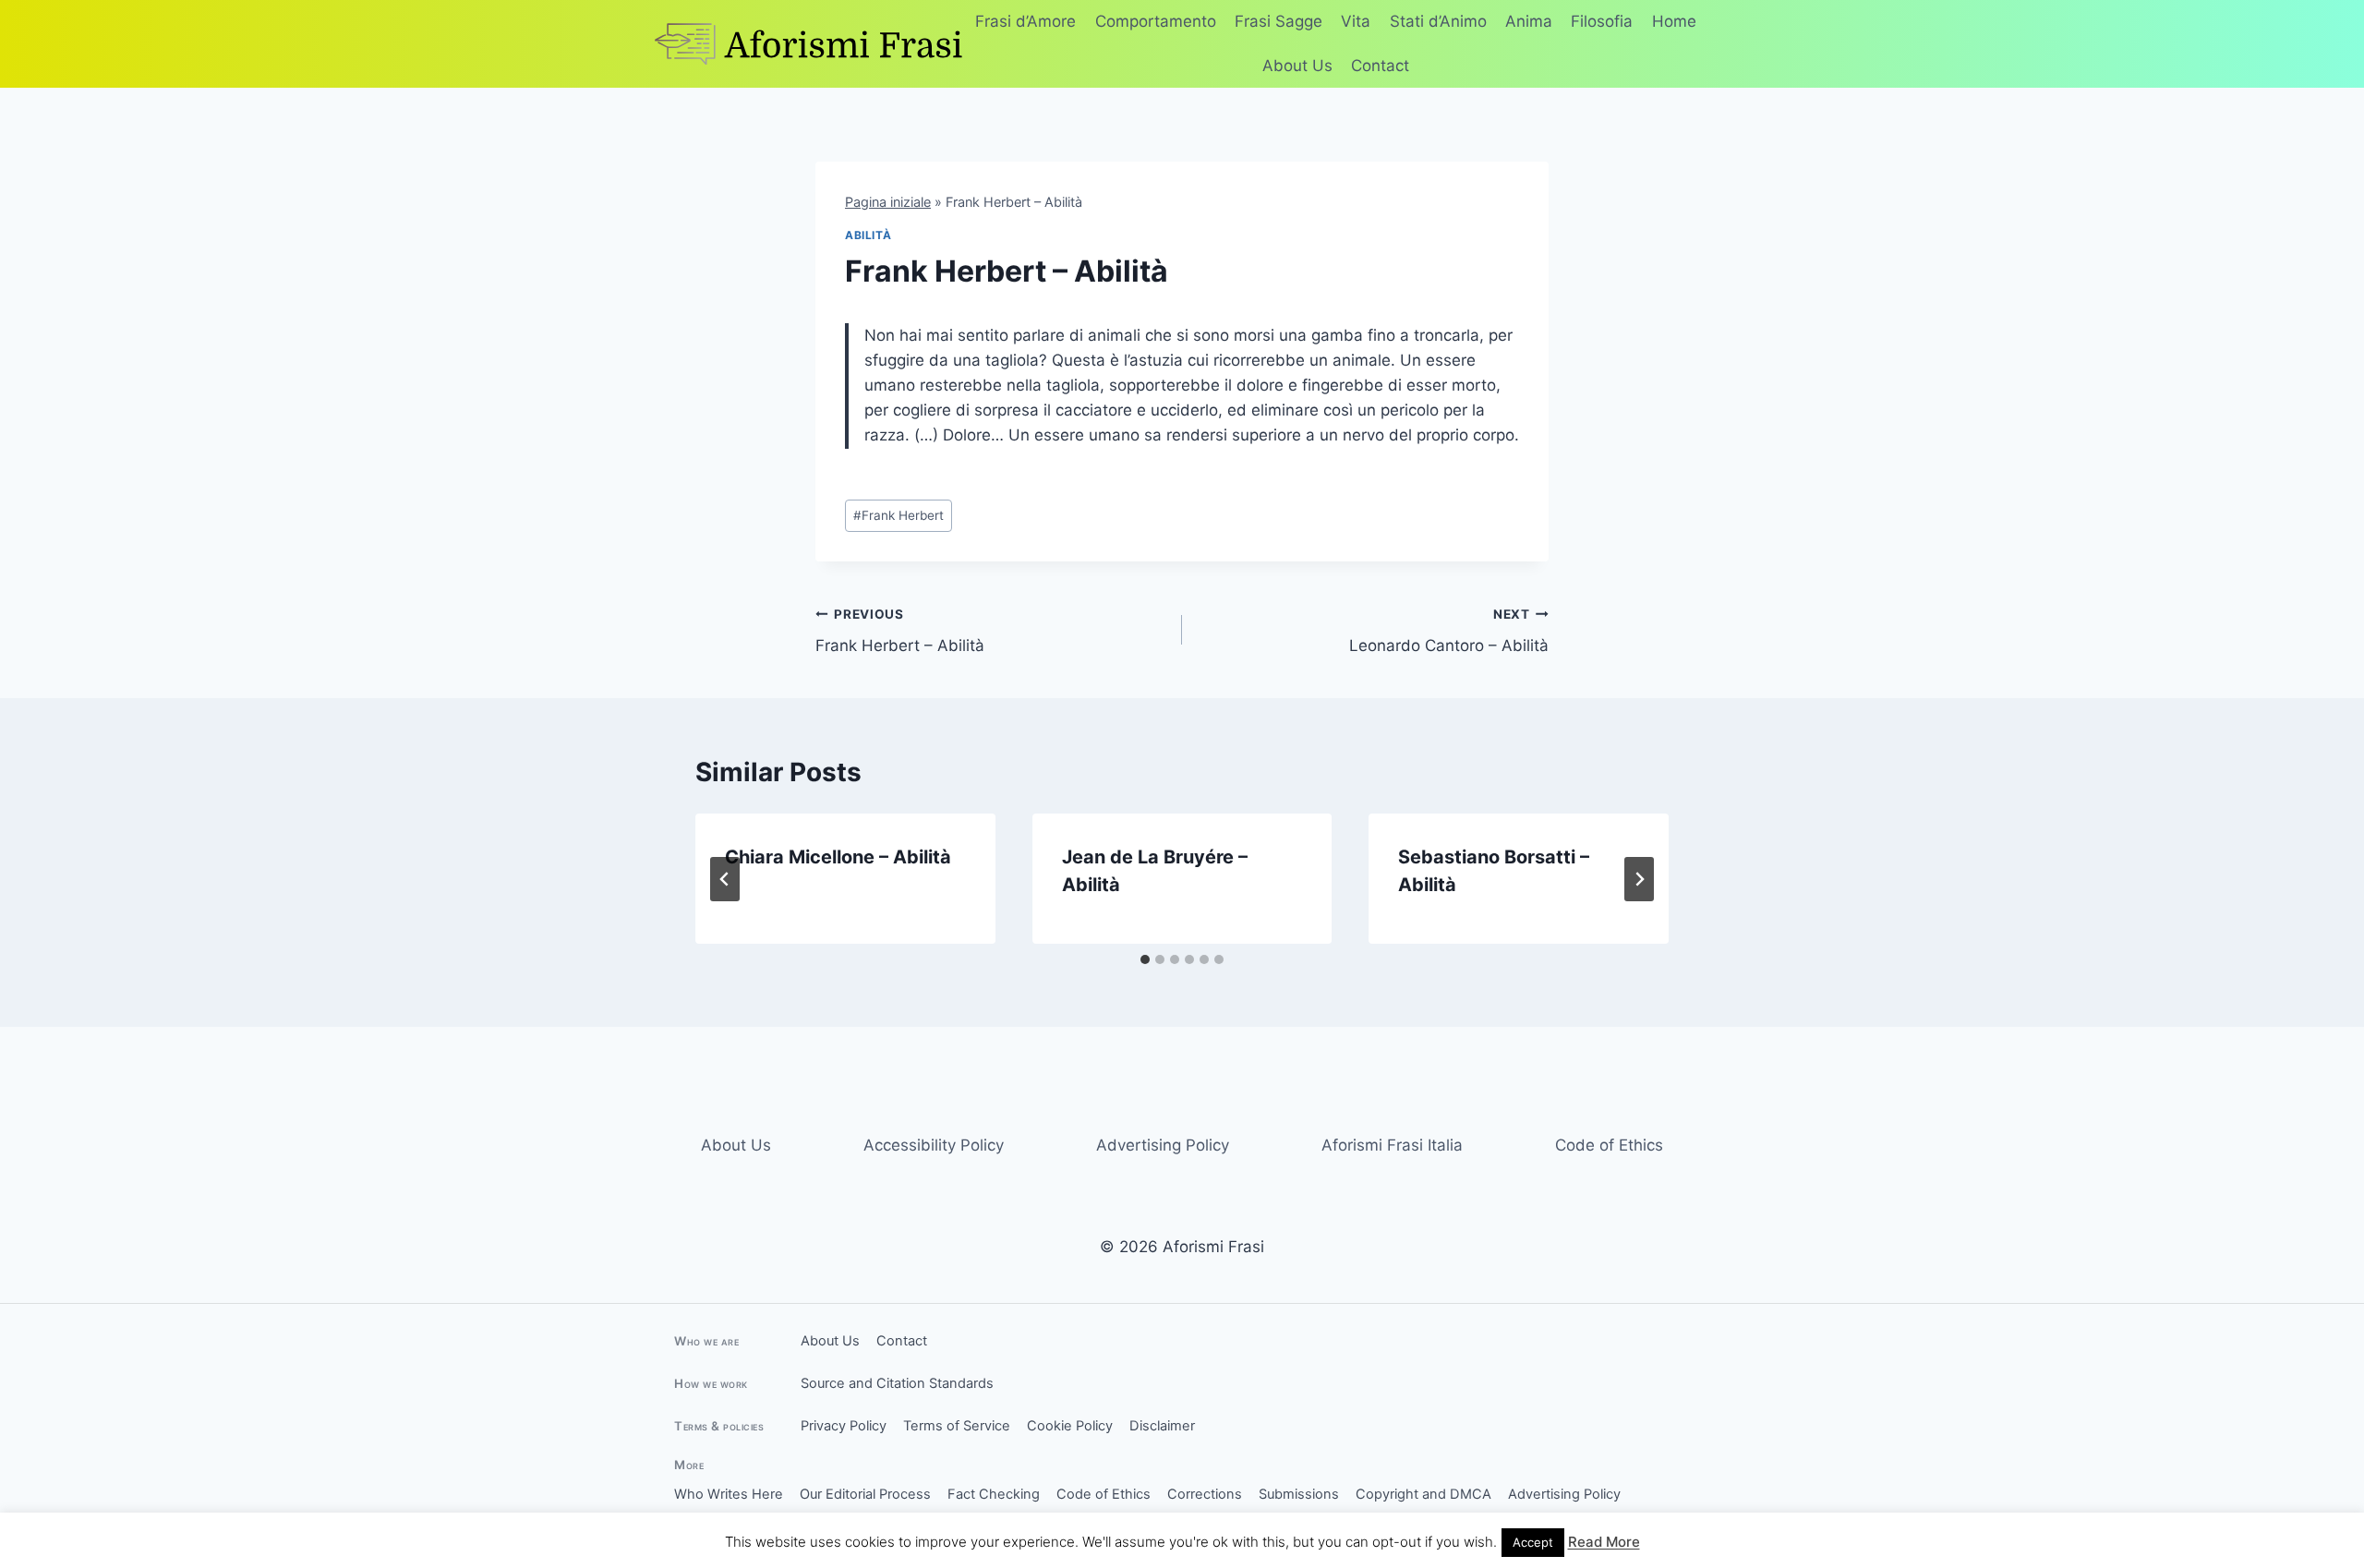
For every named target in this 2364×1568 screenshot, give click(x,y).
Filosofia (1602, 21)
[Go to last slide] (725, 879)
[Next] (1639, 879)
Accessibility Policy (934, 1145)
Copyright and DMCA (1423, 1494)
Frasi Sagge (1278, 21)
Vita (1356, 21)
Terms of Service (957, 1426)
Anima (1529, 21)
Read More (1604, 1542)
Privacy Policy (844, 1426)
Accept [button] (1533, 1542)
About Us (1297, 66)
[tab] (1145, 959)
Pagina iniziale (888, 202)
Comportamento (1156, 21)
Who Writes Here (729, 1494)
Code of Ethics (1609, 1145)
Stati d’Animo (1438, 21)
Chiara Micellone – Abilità (838, 857)
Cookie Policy (1070, 1426)
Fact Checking (994, 1494)
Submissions (1299, 1494)
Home (1674, 21)
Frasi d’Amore (1025, 21)
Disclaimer (1162, 1426)
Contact (1380, 66)
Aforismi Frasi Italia (1392, 1145)
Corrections (1205, 1494)
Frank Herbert (899, 515)
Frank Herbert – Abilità (900, 631)
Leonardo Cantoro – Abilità (1449, 631)
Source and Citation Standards (897, 1383)
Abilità (868, 235)
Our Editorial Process (865, 1494)
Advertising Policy (1163, 1145)
